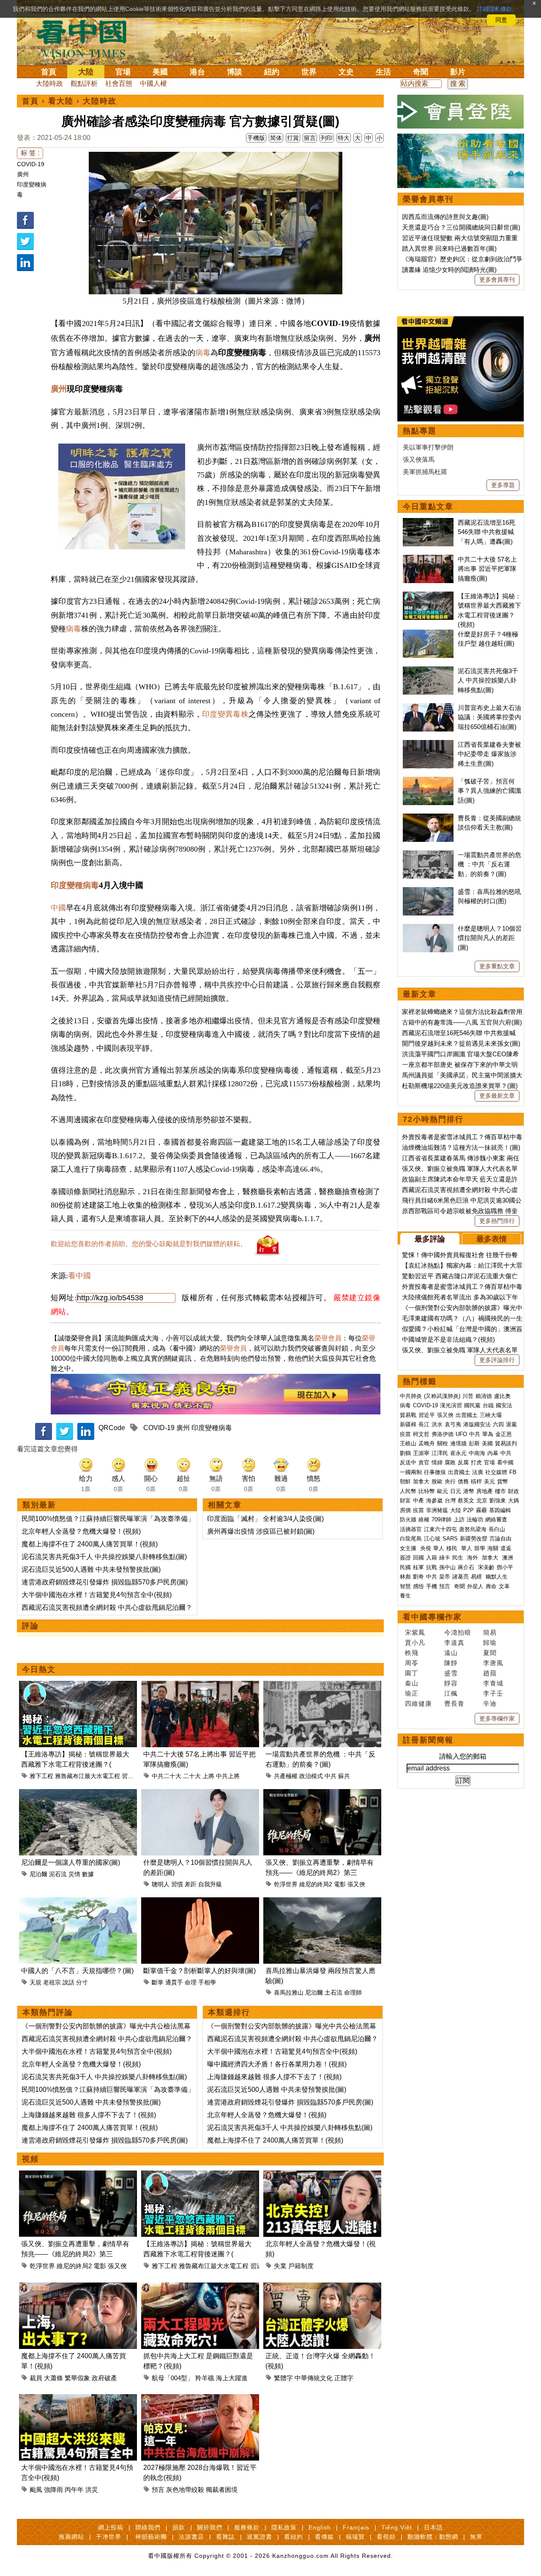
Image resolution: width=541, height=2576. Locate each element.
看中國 (79, 1276)
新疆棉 (408, 1424)
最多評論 (430, 1239)
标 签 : (30, 153)
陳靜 (451, 1663)
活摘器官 (411, 1529)
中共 (331, 1776)
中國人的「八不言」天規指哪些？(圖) (77, 1971)
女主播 (409, 1548)
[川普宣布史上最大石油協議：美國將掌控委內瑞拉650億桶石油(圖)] (428, 708)
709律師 (441, 1520)
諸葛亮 (460, 1577)
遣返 (506, 1548)
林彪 (405, 1577)
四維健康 (418, 1703)
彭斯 (474, 1443)
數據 (88, 1874)
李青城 (493, 1683)
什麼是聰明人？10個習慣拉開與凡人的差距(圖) (490, 938)
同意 (501, 20)
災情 (74, 1874)
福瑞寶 (355, 2537)
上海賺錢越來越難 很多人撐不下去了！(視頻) (89, 2115)
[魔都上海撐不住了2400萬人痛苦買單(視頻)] (78, 2287)
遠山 (451, 1653)
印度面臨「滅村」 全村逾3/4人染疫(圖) (265, 1519)
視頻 (30, 2159)
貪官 (424, 1462)
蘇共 (344, 1776)
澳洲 (508, 1558)
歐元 (443, 1491)
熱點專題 (420, 431)
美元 (489, 1481)
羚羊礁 (205, 2378)
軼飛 (412, 1653)
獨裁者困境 (222, 2490)
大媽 (514, 1500)
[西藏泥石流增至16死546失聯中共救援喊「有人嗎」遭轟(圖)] (428, 522)
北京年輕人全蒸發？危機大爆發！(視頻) (81, 1531)
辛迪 (490, 1703)
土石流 (333, 1992)
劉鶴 (405, 1453)
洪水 (437, 1424)
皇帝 (445, 1577)
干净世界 (109, 2537)
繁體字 (283, 2378)
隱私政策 (284, 2527)
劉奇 (418, 1577)
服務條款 (247, 2527)
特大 (344, 138)
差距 (191, 1884)
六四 (498, 1424)
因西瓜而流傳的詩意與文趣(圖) (445, 217)
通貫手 (174, 1982)
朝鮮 (405, 1481)
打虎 (476, 1462)
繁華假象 (77, 2378)
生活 (383, 72)
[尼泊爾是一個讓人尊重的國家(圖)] (78, 1794)
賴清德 (484, 1396)
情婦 (437, 1462)
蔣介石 (467, 1567)
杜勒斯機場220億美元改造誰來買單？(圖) (460, 1086)
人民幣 (408, 1491)
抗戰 (432, 1567)
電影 (340, 1884)
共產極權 (286, 1776)
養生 (405, 1596)
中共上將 (228, 1776)
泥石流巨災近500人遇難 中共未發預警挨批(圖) (91, 1569)
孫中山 (447, 1567)
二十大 (192, 1776)
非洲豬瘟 (437, 1510)
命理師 (353, 1992)
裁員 (36, 2378)
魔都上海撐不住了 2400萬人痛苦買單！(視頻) (90, 1544)
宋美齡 (486, 1567)
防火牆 (408, 1520)
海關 (493, 1548)
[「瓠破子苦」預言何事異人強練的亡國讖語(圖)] (428, 781)
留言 (310, 138)
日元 (456, 1491)
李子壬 (493, 1693)
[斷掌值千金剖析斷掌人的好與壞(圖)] (200, 1902)
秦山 (412, 1683)
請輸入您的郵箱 (463, 1756)
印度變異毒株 (225, 714)
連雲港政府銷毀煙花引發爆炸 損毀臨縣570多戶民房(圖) (105, 1582)
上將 (208, 1776)
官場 (123, 72)
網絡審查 (496, 1520)
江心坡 (432, 1539)
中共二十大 (167, 1776)
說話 (68, 1982)
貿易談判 (507, 1443)
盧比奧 (502, 1396)
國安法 (504, 1405)
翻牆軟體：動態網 (433, 2537)
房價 (405, 1510)
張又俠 (356, 1884)
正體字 (344, 2378)
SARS (450, 1539)
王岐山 (408, 1443)
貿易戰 (408, 1415)
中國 (58, 908)
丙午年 (74, 2490)
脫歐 (437, 1481)
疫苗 (405, 1434)
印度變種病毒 (75, 885)
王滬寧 (421, 1453)
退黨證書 (260, 2537)
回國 (418, 1558)
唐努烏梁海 (473, 1529)
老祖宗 (52, 1982)
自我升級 (210, 1884)
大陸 (86, 72)
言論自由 (500, 1539)
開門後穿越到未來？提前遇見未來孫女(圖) (461, 1043)
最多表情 (492, 1239)
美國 (160, 72)
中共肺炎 (411, 1396)
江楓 (451, 1693)
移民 (452, 1548)
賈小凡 (415, 1643)
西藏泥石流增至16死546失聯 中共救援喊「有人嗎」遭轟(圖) (486, 532)
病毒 (203, 353)
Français (356, 2527)
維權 (424, 1520)
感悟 (418, 1586)
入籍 (432, 1558)
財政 (514, 1491)
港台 (197, 72)
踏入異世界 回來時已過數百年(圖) (449, 248)
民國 (405, 1567)
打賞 (293, 138)
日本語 (433, 2527)
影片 (458, 72)
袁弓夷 (453, 1424)
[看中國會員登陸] (461, 112)
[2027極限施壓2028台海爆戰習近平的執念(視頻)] (200, 2399)
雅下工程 (41, 1776)
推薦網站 (71, 2537)
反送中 (408, 1462)
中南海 (477, 1453)
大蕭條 (53, 2378)
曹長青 (454, 1703)
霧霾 (481, 1510)
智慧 (405, 1586)
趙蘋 (490, 1673)
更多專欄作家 (497, 1718)
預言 (158, 2490)
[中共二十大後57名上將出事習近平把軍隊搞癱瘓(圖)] (200, 1686)
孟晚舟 (427, 1443)
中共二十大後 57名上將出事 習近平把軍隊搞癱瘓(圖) (487, 569)
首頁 (49, 72)
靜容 (451, 1683)
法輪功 (475, 1520)
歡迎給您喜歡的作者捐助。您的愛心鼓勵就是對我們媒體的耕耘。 (149, 1244)
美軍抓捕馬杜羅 (425, 472)
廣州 (23, 174)
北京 (482, 1500)
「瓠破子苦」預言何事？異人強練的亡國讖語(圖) (489, 791)
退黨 (511, 1424)
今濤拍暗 (458, 1632)
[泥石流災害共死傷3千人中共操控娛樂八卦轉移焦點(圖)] (428, 671)
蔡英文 (466, 1500)
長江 (424, 1424)
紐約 (272, 72)
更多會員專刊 (497, 280)
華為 (488, 1434)
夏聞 (490, 1653)
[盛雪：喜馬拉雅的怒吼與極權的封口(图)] (428, 892)
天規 (36, 1982)
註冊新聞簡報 (428, 1740)
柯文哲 (421, 1434)
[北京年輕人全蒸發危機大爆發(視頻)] (322, 2175)
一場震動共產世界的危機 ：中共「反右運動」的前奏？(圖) (489, 864)
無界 (476, 2537)
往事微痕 (435, 1472)
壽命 (491, 1586)
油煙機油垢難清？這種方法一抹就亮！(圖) (461, 1147)
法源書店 (191, 2537)
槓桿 (476, 1481)
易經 (477, 1577)
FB (513, 1472)
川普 (468, 1396)
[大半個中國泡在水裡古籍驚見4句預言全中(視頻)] (78, 2399)
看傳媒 (324, 2537)
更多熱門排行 (497, 1221)
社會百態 (119, 84)
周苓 (412, 1663)
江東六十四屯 (440, 1529)
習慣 (177, 1884)
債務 (463, 1481)
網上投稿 (111, 2527)
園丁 (412, 1673)
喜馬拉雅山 (289, 1992)
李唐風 (493, 1663)
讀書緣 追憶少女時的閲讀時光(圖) (449, 270)
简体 (276, 138)
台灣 (450, 1500)
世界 (309, 72)
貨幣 (503, 1481)
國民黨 (472, 1405)
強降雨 (53, 2490)
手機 (432, 1586)
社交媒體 (496, 1472)
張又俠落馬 (419, 459)
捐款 (179, 2527)
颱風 (36, 2490)
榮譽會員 (328, 1338)
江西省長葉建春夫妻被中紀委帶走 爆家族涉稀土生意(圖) (489, 754)
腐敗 (450, 1462)
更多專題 (503, 485)
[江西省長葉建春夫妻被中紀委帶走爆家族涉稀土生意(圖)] (428, 744)
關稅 (443, 1443)
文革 (504, 1586)
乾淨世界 (286, 1884)
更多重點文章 (497, 966)
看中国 (87, 38)
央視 (426, 1548)
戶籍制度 (301, 2266)
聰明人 (161, 1884)
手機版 (256, 138)
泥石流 (58, 1874)
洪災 (92, 2490)
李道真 (454, 1643)
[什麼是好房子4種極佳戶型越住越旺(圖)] (428, 634)
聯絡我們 (148, 2527)
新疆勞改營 (474, 1539)
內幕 (493, 1453)
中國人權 (153, 84)
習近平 (131, 1776)
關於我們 (210, 2527)
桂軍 (418, 1567)
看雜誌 (225, 2537)
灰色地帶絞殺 (185, 2490)
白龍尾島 (411, 1539)
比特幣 (427, 1491)
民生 (459, 1558)
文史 (346, 72)
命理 (191, 1982)
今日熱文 (39, 1669)
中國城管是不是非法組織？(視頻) (448, 1339)
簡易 (490, 1632)
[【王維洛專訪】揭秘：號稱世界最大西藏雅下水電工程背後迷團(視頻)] (78, 1686)
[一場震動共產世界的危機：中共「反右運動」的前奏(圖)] (322, 1686)
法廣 (478, 1472)
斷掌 (158, 1982)
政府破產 (104, 2378)
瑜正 (412, 1693)
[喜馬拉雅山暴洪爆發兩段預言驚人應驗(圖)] (322, 1902)
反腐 (463, 1462)
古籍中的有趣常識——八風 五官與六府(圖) (462, 1022)
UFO (461, 1434)
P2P (469, 1510)
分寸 (82, 1982)
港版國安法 (477, 1424)
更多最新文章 (497, 1096)
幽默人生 (497, 1577)
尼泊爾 (38, 1874)
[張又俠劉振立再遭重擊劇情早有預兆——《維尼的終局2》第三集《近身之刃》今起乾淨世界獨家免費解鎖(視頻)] (322, 1794)
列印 (327, 138)
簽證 (405, 1558)
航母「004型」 (173, 2378)
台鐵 (488, 1405)
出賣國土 (467, 1415)
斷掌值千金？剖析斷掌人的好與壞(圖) (199, 1971)
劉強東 (498, 1500)
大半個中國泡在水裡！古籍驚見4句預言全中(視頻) (97, 1595)
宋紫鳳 (415, 1632)
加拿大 (421, 1481)
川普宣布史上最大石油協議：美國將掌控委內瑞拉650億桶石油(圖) (489, 717)
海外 (473, 1558)
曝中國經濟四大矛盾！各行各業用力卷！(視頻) (277, 2064)
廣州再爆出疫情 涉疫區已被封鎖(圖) (261, 1531)
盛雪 (451, 1673)
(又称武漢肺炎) (442, 1396)
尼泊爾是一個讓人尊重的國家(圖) (71, 1862)
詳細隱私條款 (495, 9)
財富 (405, 1500)
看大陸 (61, 101)
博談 (235, 72)
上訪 (459, 1520)
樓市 (500, 1491)
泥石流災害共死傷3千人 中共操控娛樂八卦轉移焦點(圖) (104, 1557)
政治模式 (311, 1776)
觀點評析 (84, 84)
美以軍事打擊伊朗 (428, 447)
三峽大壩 (491, 1415)
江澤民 (440, 1453)
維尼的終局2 (316, 1884)
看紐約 (294, 2537)
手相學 (207, 1982)
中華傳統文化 (314, 2378)
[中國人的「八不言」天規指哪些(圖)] (78, 1902)
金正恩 (504, 1434)
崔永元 (458, 1453)
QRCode (112, 1428)
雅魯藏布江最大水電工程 (87, 1776)
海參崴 (434, 1500)
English (320, 2527)
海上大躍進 (232, 2378)
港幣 (469, 1491)
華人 (439, 1548)
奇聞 (421, 72)
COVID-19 (31, 164)
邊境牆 (458, 1443)
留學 (480, 1548)
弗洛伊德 (443, 1434)
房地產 (485, 1491)
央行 (450, 1481)
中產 (418, 1500)
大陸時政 (49, 84)
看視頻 (386, 2537)
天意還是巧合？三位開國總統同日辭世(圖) (461, 227)
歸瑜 (490, 1643)
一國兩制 (411, 1472)
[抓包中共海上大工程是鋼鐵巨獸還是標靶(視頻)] (200, 2287)
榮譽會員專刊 (428, 199)
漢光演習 (451, 1405)
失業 (280, 2266)
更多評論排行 (497, 1360)
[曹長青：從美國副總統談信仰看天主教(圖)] (428, 818)
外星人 (475, 1586)
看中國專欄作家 (432, 1617)
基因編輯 (500, 1510)
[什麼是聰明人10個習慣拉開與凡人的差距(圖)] (200, 1794)
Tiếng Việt (397, 2527)
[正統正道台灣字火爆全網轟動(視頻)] (322, 2287)
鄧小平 (505, 1567)
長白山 (497, 1529)
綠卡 (445, 1558)
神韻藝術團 (151, 2537)
